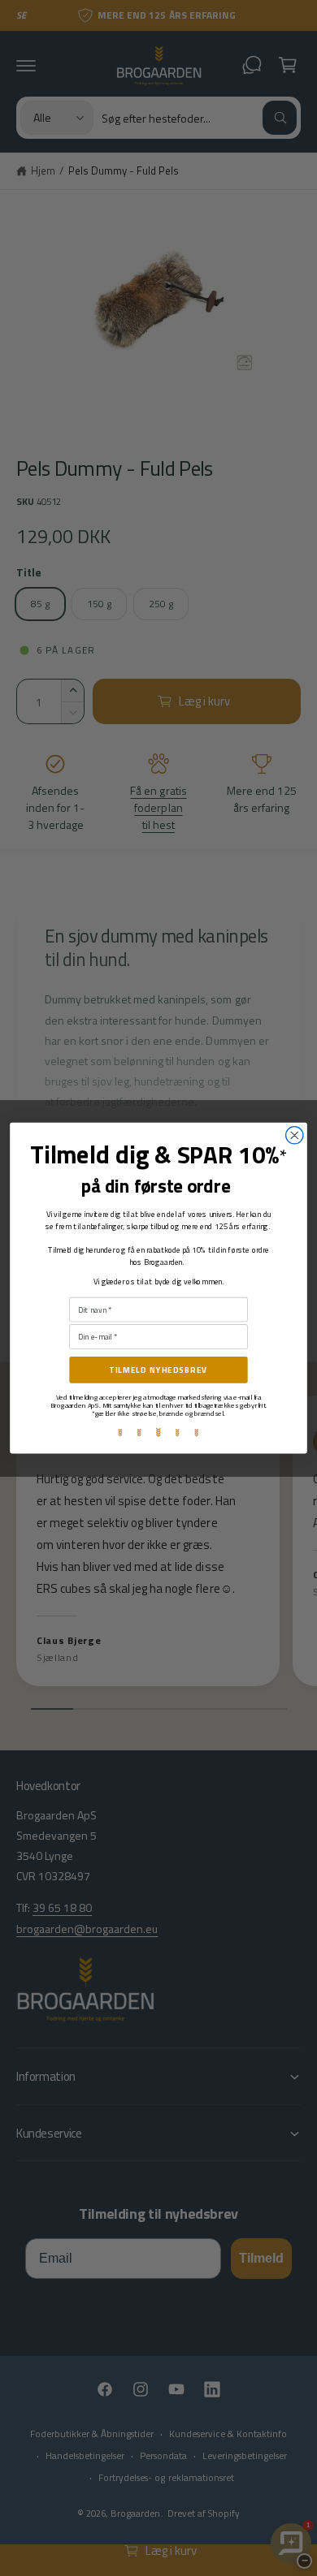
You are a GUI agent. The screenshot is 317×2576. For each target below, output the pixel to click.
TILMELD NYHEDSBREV (158, 1370)
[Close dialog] (295, 1135)
